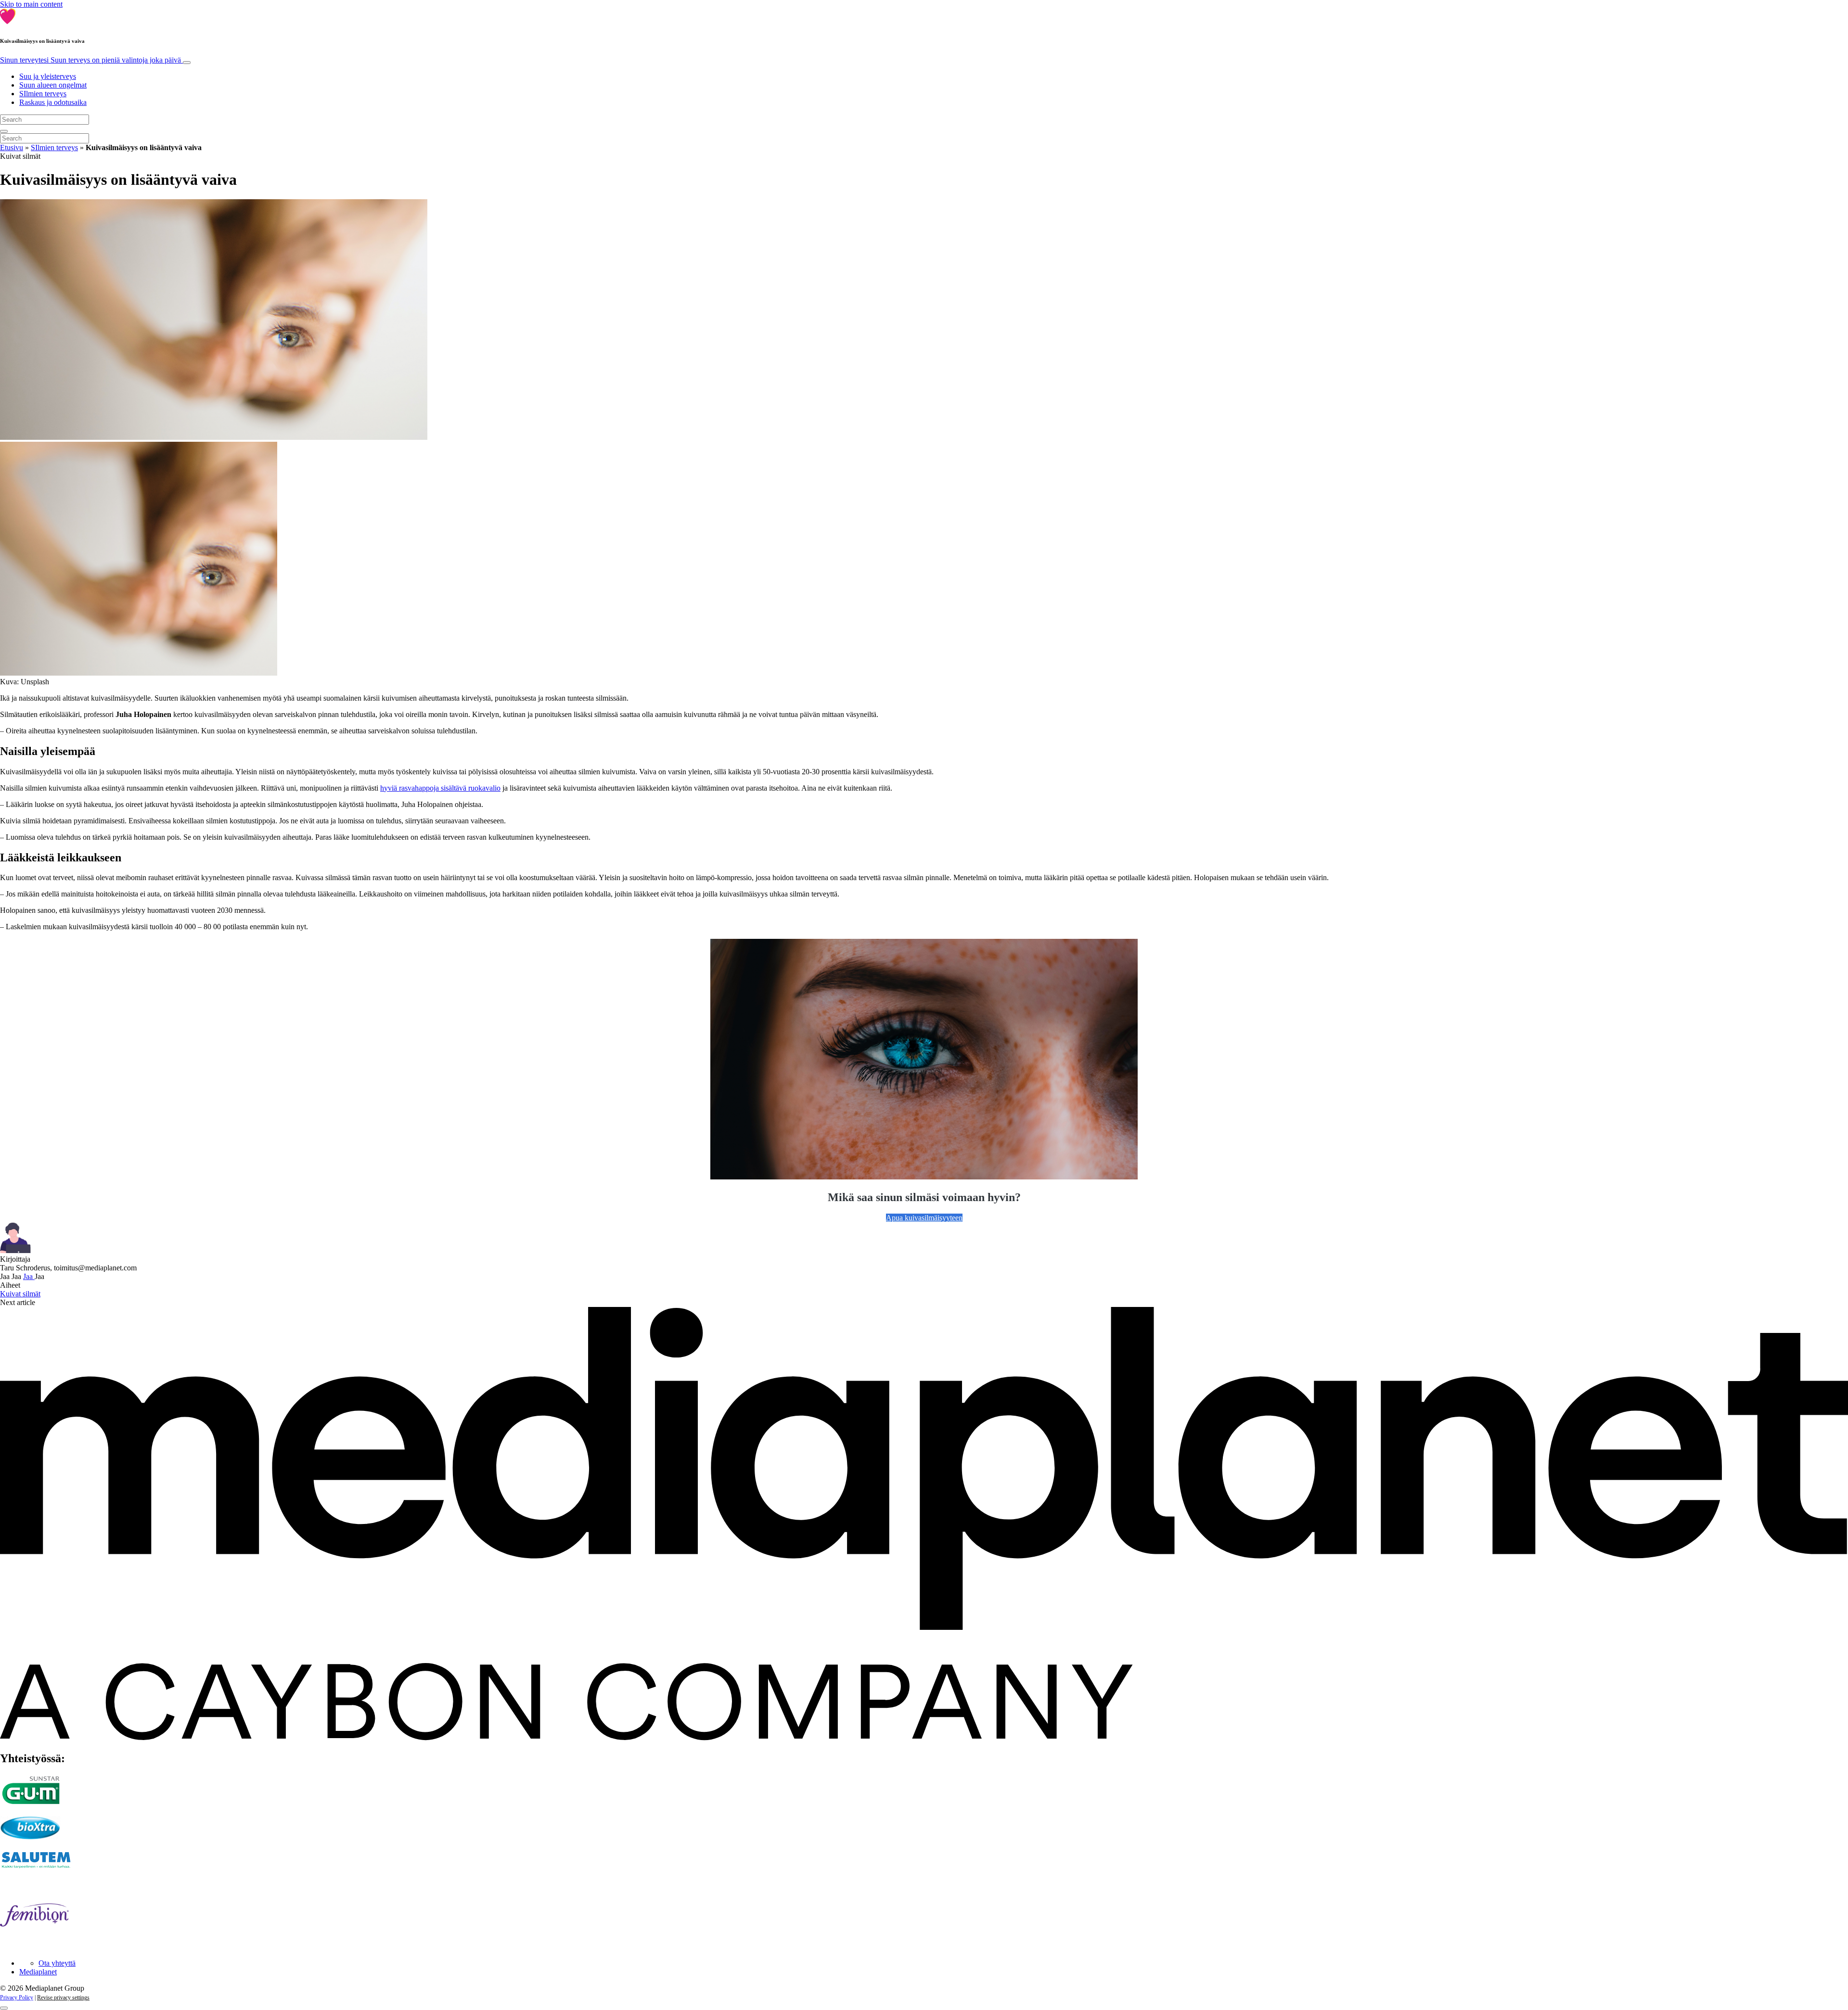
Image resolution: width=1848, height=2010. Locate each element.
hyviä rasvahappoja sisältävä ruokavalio (440, 788)
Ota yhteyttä (57, 1963)
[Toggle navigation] (187, 63)
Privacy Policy (17, 1997)
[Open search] (4, 131)
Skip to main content (31, 4)
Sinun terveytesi (90, 60)
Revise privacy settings (63, 1997)
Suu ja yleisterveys (48, 76)
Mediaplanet (38, 1972)
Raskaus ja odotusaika (53, 102)
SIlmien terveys (43, 94)
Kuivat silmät (20, 1294)
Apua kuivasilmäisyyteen (924, 1218)
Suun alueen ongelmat (53, 85)
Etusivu (12, 147)
